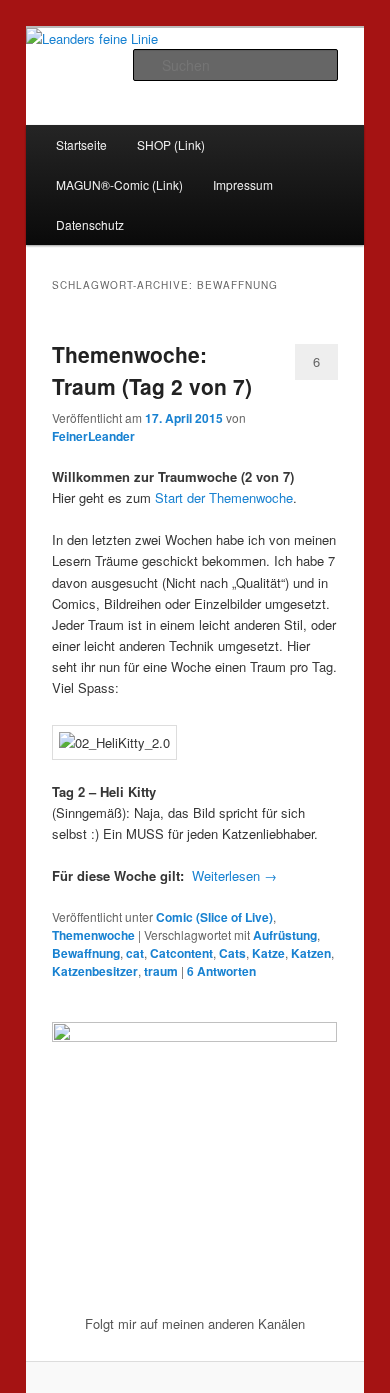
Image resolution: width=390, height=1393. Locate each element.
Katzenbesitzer (95, 971)
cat (135, 953)
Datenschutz (90, 224)
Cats (232, 953)
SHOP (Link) (171, 144)
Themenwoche (93, 935)
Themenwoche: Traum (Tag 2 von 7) (152, 370)
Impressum (243, 184)
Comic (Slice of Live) (214, 917)
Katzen (311, 953)
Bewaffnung (86, 953)
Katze (268, 953)
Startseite (81, 144)
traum (161, 971)
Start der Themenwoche (224, 497)
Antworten (221, 971)
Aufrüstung (285, 935)
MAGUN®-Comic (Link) (119, 184)
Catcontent (181, 953)
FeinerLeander (93, 436)
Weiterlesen (234, 875)
